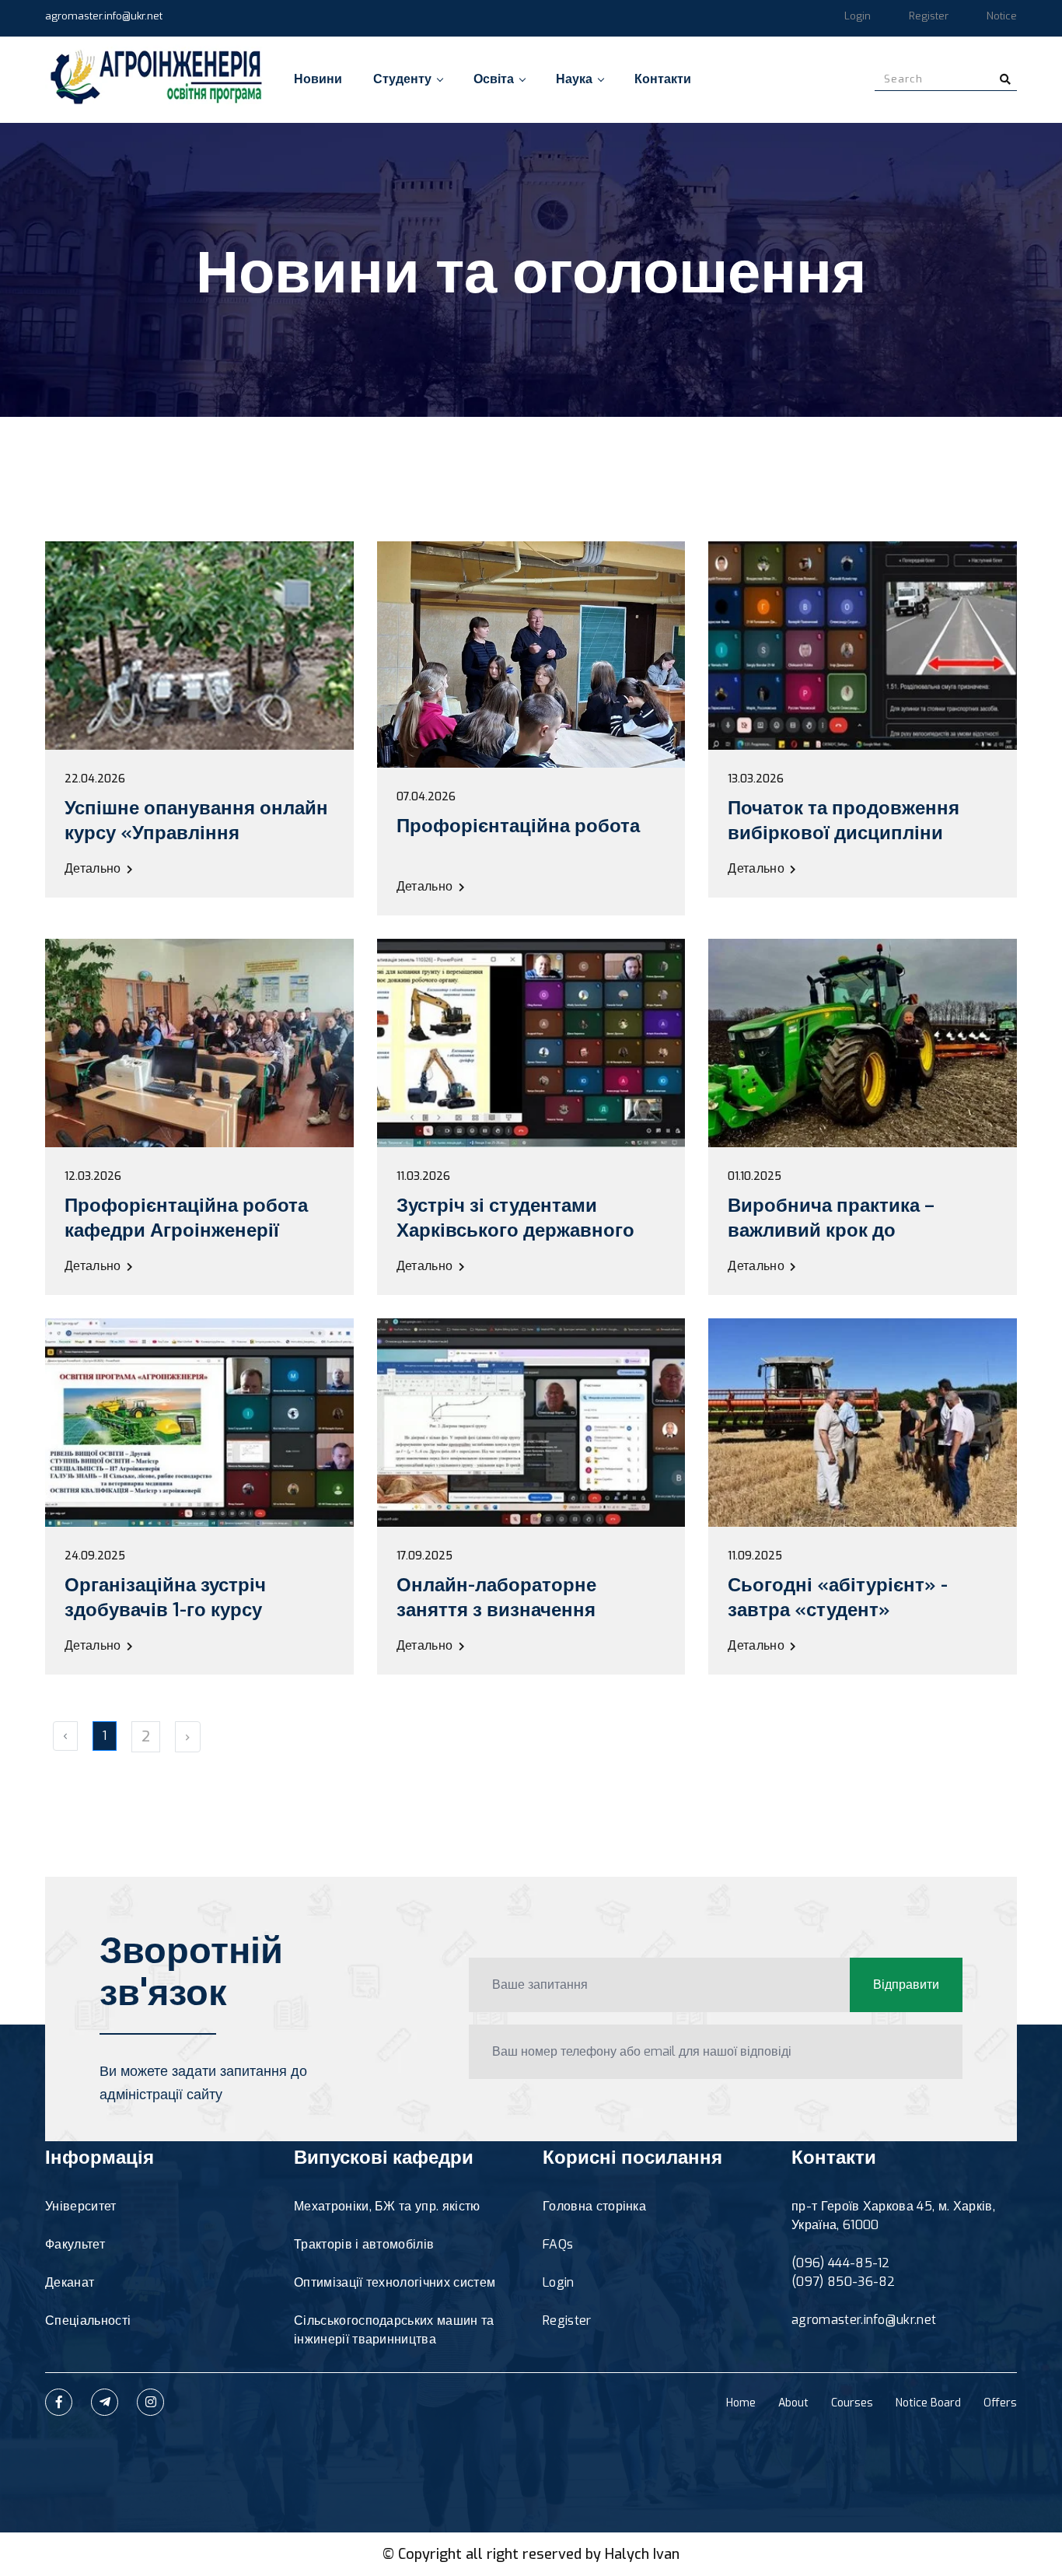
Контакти (663, 79)
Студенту (402, 79)
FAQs (558, 2244)
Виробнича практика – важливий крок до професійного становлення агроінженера (856, 1243)
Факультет (75, 2244)
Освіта (494, 79)
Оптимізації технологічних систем (395, 2282)
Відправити (906, 1984)
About (793, 2403)
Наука (574, 79)
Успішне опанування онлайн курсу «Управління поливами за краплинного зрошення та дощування (196, 845)
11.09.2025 (755, 1556)
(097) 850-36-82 (844, 2282)
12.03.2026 (93, 1177)
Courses (852, 2403)
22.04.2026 (95, 779)
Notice (1002, 16)
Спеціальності (88, 2320)
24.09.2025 (95, 1556)
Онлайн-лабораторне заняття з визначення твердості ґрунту (496, 1610)
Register (929, 16)
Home (741, 2403)
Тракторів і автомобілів (364, 2244)
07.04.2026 (426, 797)
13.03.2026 (756, 779)
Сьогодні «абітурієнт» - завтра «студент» (838, 1598)
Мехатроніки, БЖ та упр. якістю (387, 2206)
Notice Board (928, 2403)
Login (858, 16)
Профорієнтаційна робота (518, 826)
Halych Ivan (642, 2554)
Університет (81, 2206)
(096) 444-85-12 (841, 2263)
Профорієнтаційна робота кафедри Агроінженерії (186, 1218)
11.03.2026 (423, 1177)
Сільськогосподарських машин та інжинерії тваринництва (394, 2330)
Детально (94, 868)
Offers (1000, 2403)
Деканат (70, 2282)
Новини (318, 79)
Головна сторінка (594, 2206)
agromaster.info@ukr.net (104, 16)
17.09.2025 (424, 1556)
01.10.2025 (755, 1177)
